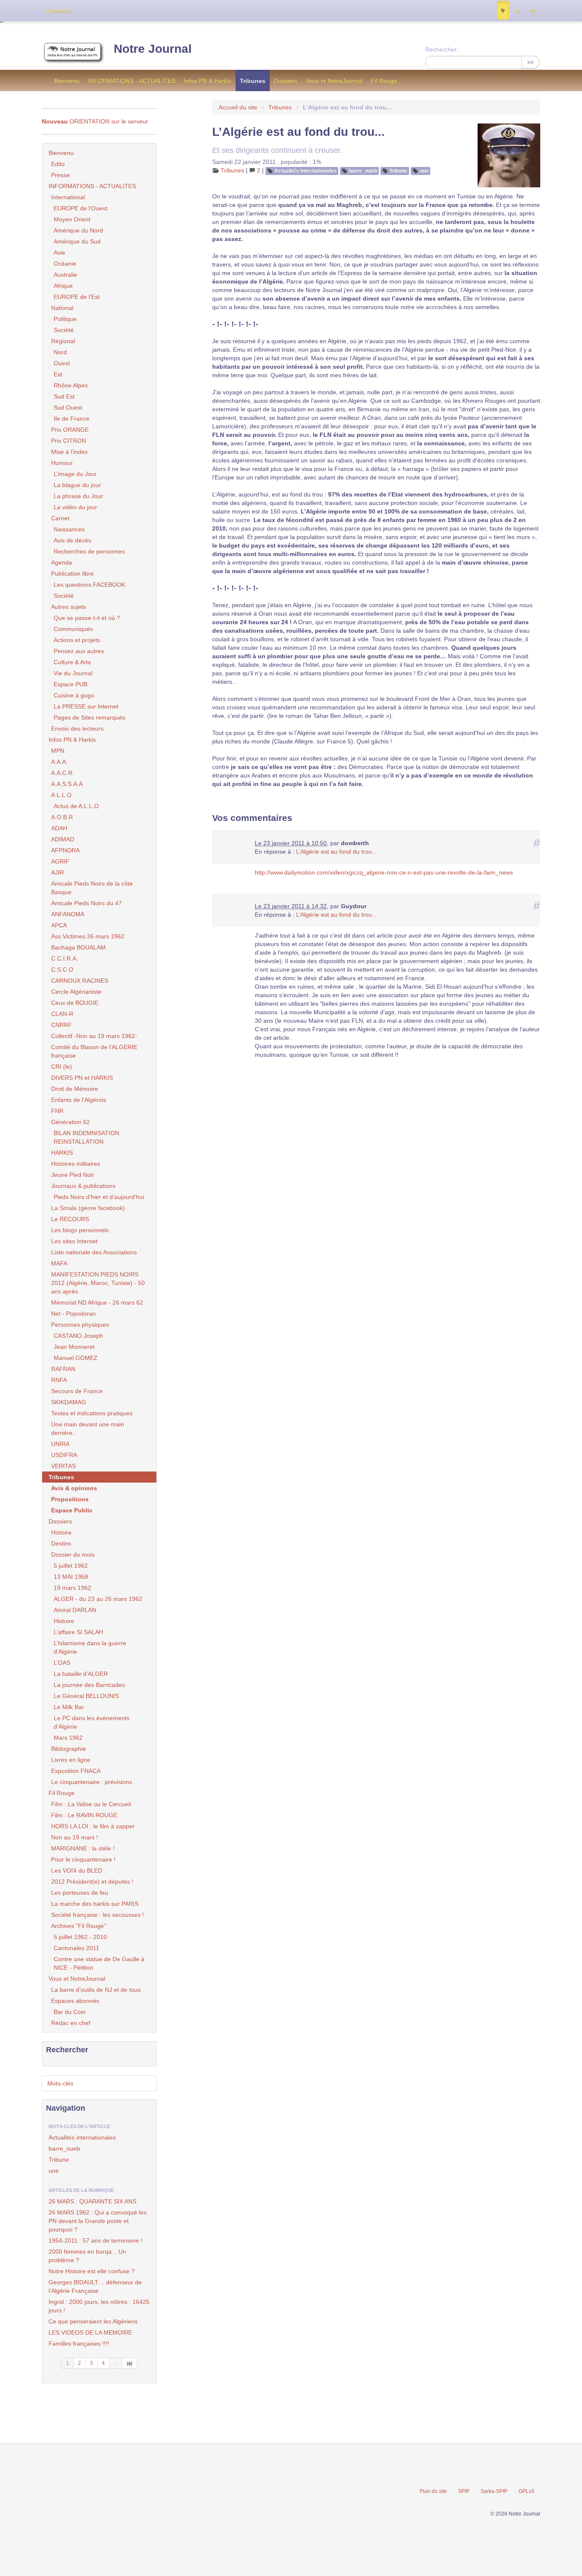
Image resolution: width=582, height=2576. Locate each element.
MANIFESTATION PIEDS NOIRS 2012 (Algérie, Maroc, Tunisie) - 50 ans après (98, 1283)
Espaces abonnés (75, 2001)
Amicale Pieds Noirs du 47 (86, 903)
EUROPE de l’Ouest (81, 208)
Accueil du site (238, 107)
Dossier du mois (73, 1555)
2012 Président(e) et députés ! (92, 1882)
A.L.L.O (61, 795)
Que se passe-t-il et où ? (87, 618)
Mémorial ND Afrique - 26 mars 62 (97, 1302)
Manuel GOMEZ (76, 1358)
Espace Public (72, 1510)
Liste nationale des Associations (94, 1252)
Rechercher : (443, 49)
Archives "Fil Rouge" (79, 1926)
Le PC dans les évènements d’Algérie (92, 1722)
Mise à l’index (69, 452)
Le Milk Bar (69, 1707)
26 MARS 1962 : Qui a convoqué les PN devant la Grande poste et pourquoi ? (98, 2221)
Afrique (63, 286)
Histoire (61, 1532)
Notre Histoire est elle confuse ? (92, 2271)
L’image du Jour (75, 474)
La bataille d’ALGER (81, 1674)
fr (503, 11)
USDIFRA (64, 1455)
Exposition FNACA (76, 1771)
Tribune (398, 171)
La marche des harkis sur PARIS (95, 1904)
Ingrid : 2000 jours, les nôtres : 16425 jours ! (99, 2306)
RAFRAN (63, 1369)
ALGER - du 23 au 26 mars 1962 (98, 1599)
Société (64, 330)
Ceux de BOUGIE (75, 1003)
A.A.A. (59, 762)
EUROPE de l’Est (77, 297)
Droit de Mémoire (75, 1089)
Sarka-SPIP (494, 2491)
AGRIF (60, 861)
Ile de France (72, 419)
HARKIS (62, 1153)
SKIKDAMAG (69, 1402)
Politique (65, 319)
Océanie (65, 264)
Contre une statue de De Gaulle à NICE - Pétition (99, 1963)
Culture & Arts (72, 662)
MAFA (59, 1263)
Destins (61, 1543)
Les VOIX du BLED (77, 1870)
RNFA (59, 1380)
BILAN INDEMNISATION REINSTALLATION (86, 1137)
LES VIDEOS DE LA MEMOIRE (90, 2332)
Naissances (69, 529)
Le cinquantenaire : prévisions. (92, 1782)
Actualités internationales (305, 171)
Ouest (62, 363)
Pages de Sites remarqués (89, 717)
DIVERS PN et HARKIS (82, 1078)
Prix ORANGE (70, 430)
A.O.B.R (62, 817)
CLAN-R (62, 1014)
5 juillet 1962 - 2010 (80, 1937)
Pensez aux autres (79, 651)
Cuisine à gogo (74, 695)
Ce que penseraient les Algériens (93, 2321)
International (68, 197)
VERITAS (63, 1466)
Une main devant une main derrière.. (88, 1429)
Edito (58, 164)
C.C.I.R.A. (65, 958)
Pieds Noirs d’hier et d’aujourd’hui (99, 1197)
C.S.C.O (62, 970)
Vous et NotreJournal (334, 81)
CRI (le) (62, 1067)
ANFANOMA (68, 914)
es (517, 11)
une (424, 171)
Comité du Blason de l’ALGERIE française (94, 1051)
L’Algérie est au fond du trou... (337, 852)
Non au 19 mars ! (75, 1837)
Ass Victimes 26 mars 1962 (88, 936)
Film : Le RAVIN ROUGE (84, 1815)
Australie (65, 275)
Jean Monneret (74, 1347)
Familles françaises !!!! (79, 2344)
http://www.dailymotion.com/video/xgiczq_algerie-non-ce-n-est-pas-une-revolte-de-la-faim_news (384, 872)
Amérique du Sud (77, 241)
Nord (60, 352)
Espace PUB (71, 684)
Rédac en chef (71, 2023)
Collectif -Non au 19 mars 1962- (94, 1036)
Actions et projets (77, 640)
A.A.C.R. (63, 773)
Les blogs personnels (80, 1230)
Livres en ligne (71, 1760)
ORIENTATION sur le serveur (95, 121)
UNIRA (60, 1444)
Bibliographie (69, 1749)
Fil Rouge (384, 81)
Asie (59, 252)
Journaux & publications (83, 1186)
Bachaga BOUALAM (78, 947)
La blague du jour (77, 485)
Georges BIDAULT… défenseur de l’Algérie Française (95, 2286)
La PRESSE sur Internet (86, 706)
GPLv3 (526, 2491)
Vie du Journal (73, 673)
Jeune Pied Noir (73, 1175)
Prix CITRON (69, 441)
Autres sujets (69, 607)
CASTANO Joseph (78, 1336)
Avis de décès (72, 540)
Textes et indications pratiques (92, 1413)
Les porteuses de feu (80, 1893)
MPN (58, 751)
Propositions (70, 1499)
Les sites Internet (74, 1241)
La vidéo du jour (75, 507)
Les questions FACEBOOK (89, 585)
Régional (63, 341)
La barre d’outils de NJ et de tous (96, 1990)
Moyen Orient (72, 219)
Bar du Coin (70, 2012)
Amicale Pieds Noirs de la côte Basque (92, 888)
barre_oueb (363, 171)
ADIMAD (63, 839)
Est (58, 374)
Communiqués (73, 629)
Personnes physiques (80, 1325)
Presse (61, 175)
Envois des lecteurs (77, 729)
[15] (130, 2363)
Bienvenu (67, 81)
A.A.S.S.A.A (67, 784)
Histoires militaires (76, 1164)
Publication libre (72, 574)
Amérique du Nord (78, 230)
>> (530, 62)
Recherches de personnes (89, 551)
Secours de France (77, 1391)
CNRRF (62, 1025)
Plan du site (433, 2491)
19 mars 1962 (72, 1588)
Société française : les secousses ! (98, 1915)
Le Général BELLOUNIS (86, 1696)
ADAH (59, 828)
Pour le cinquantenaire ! (83, 1859)
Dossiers (286, 81)
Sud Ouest (68, 407)
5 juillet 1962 (71, 1566)
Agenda (62, 562)
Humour (62, 463)
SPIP (464, 2491)
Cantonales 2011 (76, 1948)
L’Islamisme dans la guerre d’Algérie (90, 1647)
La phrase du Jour (78, 496)
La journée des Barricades (89, 1685)
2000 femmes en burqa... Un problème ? (87, 2256)
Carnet (60, 518)
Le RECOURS (70, 1219)
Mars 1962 (68, 1738)
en (532, 11)
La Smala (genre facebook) (88, 1208)
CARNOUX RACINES (80, 981)
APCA (59, 925)
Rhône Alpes (71, 385)
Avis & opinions (74, 1488)
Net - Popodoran (73, 1314)
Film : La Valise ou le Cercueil (91, 1804)
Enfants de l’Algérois (79, 1100)
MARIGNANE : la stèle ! (83, 1848)
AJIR (58, 872)
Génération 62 (71, 1122)
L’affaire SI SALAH (78, 1632)
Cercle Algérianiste (76, 992)
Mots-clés (60, 2083)
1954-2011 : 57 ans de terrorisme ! (95, 2240)
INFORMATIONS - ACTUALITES (132, 81)
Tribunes (253, 81)
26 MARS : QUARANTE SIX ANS (92, 2201)
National (62, 308)
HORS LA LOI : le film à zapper (93, 1826)
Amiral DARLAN (75, 1610)
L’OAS (62, 1663)
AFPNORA (65, 850)
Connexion (59, 11)
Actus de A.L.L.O (76, 806)
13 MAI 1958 (71, 1577)
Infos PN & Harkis (208, 81)
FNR (57, 1111)
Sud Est (64, 396)
